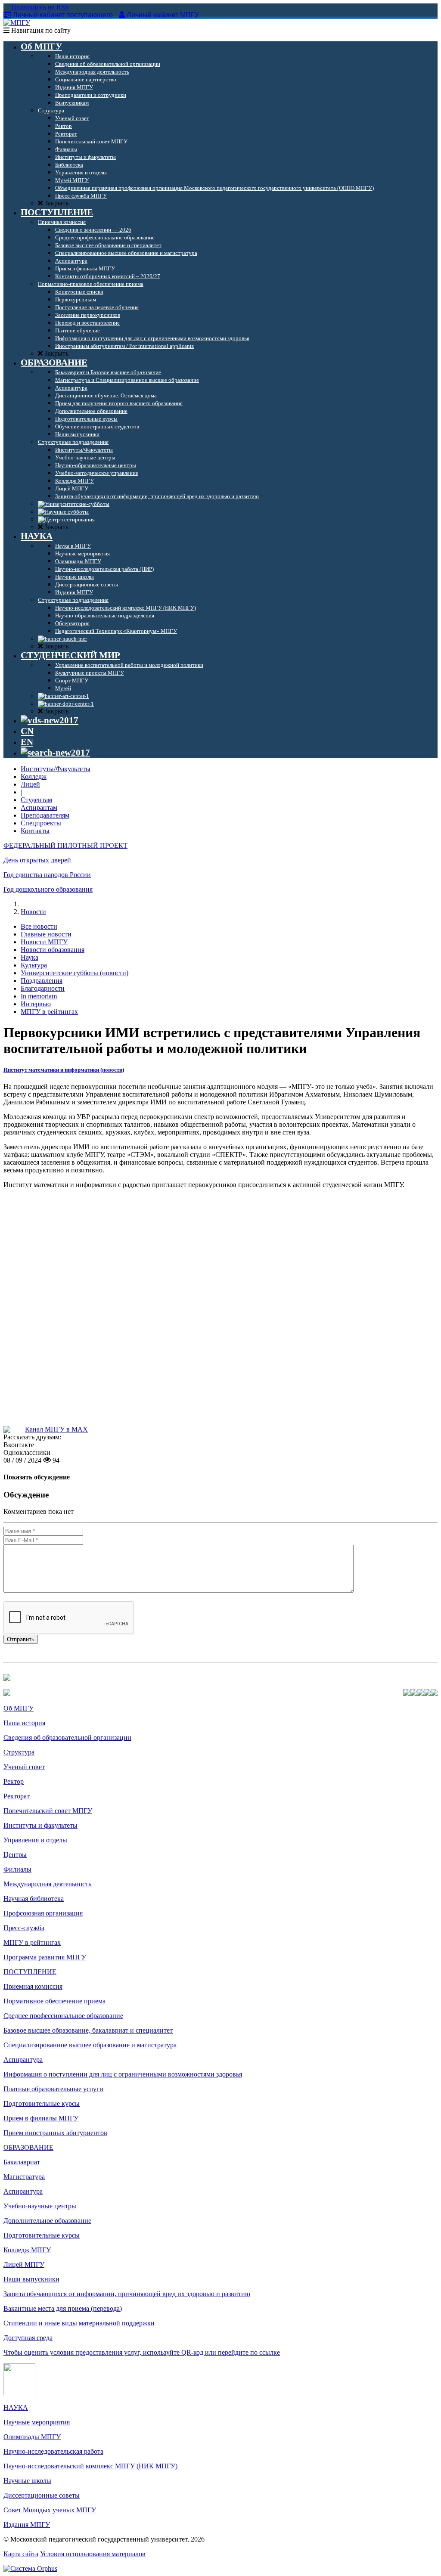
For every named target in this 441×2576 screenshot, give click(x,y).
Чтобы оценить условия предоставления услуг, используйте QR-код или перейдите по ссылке (142, 2352)
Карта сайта (21, 2554)
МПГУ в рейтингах (49, 1012)
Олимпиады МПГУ (32, 2437)
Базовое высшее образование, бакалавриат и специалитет (88, 2030)
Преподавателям (45, 815)
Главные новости (46, 934)
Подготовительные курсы (42, 2103)
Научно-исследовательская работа (53, 2451)
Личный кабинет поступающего (63, 15)
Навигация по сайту (40, 30)
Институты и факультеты (40, 1825)
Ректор (14, 1781)
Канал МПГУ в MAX (56, 1429)
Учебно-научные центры (40, 2206)
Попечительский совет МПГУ (48, 1811)
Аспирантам (39, 808)
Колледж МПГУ (27, 2250)
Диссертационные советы (42, 2495)
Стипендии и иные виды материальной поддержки (79, 2323)
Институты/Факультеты (56, 769)
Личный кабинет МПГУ (163, 15)
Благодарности (43, 988)
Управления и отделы (35, 1840)
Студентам (36, 800)
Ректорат (17, 1796)
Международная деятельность (47, 1884)
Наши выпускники (31, 2279)
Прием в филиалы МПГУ (41, 2118)
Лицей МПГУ (24, 2264)
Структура (19, 1752)
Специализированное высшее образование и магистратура (90, 2045)
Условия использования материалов (93, 2554)
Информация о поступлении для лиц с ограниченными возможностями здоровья (123, 2074)
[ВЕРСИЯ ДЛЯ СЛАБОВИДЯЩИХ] (50, 720)
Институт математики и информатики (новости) (64, 1070)
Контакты (35, 831)
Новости (33, 912)
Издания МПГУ (27, 2525)
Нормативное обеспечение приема (54, 2001)
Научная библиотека (34, 1899)
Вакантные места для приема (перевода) (63, 2308)
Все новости (39, 926)
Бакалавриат (22, 2162)
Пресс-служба (24, 1928)
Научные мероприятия (37, 2422)
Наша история (24, 1723)
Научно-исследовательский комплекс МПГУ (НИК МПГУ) (90, 2466)
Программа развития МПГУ (45, 1957)
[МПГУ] (17, 23)
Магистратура (24, 2177)
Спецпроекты (41, 823)
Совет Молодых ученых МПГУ (50, 2510)
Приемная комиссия (33, 1986)
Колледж (34, 777)
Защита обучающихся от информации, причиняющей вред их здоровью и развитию (127, 2294)
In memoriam (39, 996)
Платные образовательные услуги (53, 2089)
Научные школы (27, 2481)
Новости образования (53, 950)
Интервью (36, 1004)
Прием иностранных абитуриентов (55, 2133)
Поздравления (42, 981)
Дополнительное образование (47, 2221)
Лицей (30, 784)
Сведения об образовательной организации (67, 1737)
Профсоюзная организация (43, 1913)
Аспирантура (23, 2060)
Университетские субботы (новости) (75, 973)
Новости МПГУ (44, 942)
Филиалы (17, 1869)
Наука (30, 957)
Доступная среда (28, 2338)
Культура (34, 965)
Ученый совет (24, 1767)
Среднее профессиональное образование (63, 2016)
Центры (15, 1855)
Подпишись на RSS (39, 7)
